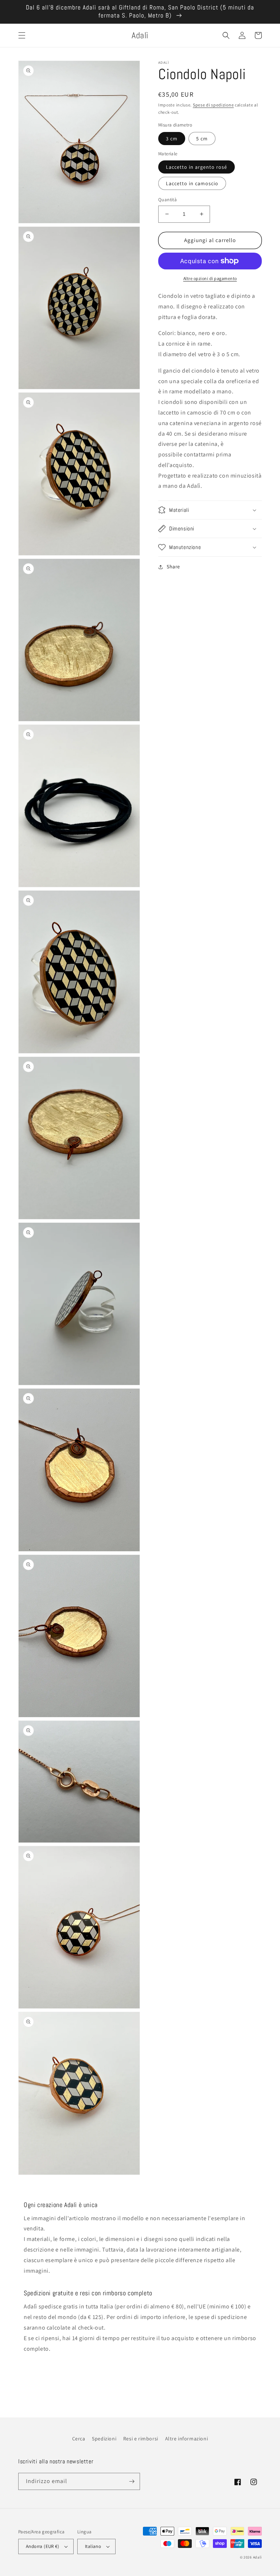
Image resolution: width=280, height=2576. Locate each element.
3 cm (172, 139)
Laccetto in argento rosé (197, 167)
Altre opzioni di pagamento (210, 278)
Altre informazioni (187, 2439)
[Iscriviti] (132, 2481)
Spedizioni (104, 2439)
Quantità (168, 200)
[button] (22, 35)
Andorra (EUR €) (42, 2546)
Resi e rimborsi (141, 2439)
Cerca (79, 2439)
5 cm (202, 139)
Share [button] (173, 567)
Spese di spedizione (213, 105)
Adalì (258, 2557)
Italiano (93, 2546)
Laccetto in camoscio (192, 183)
